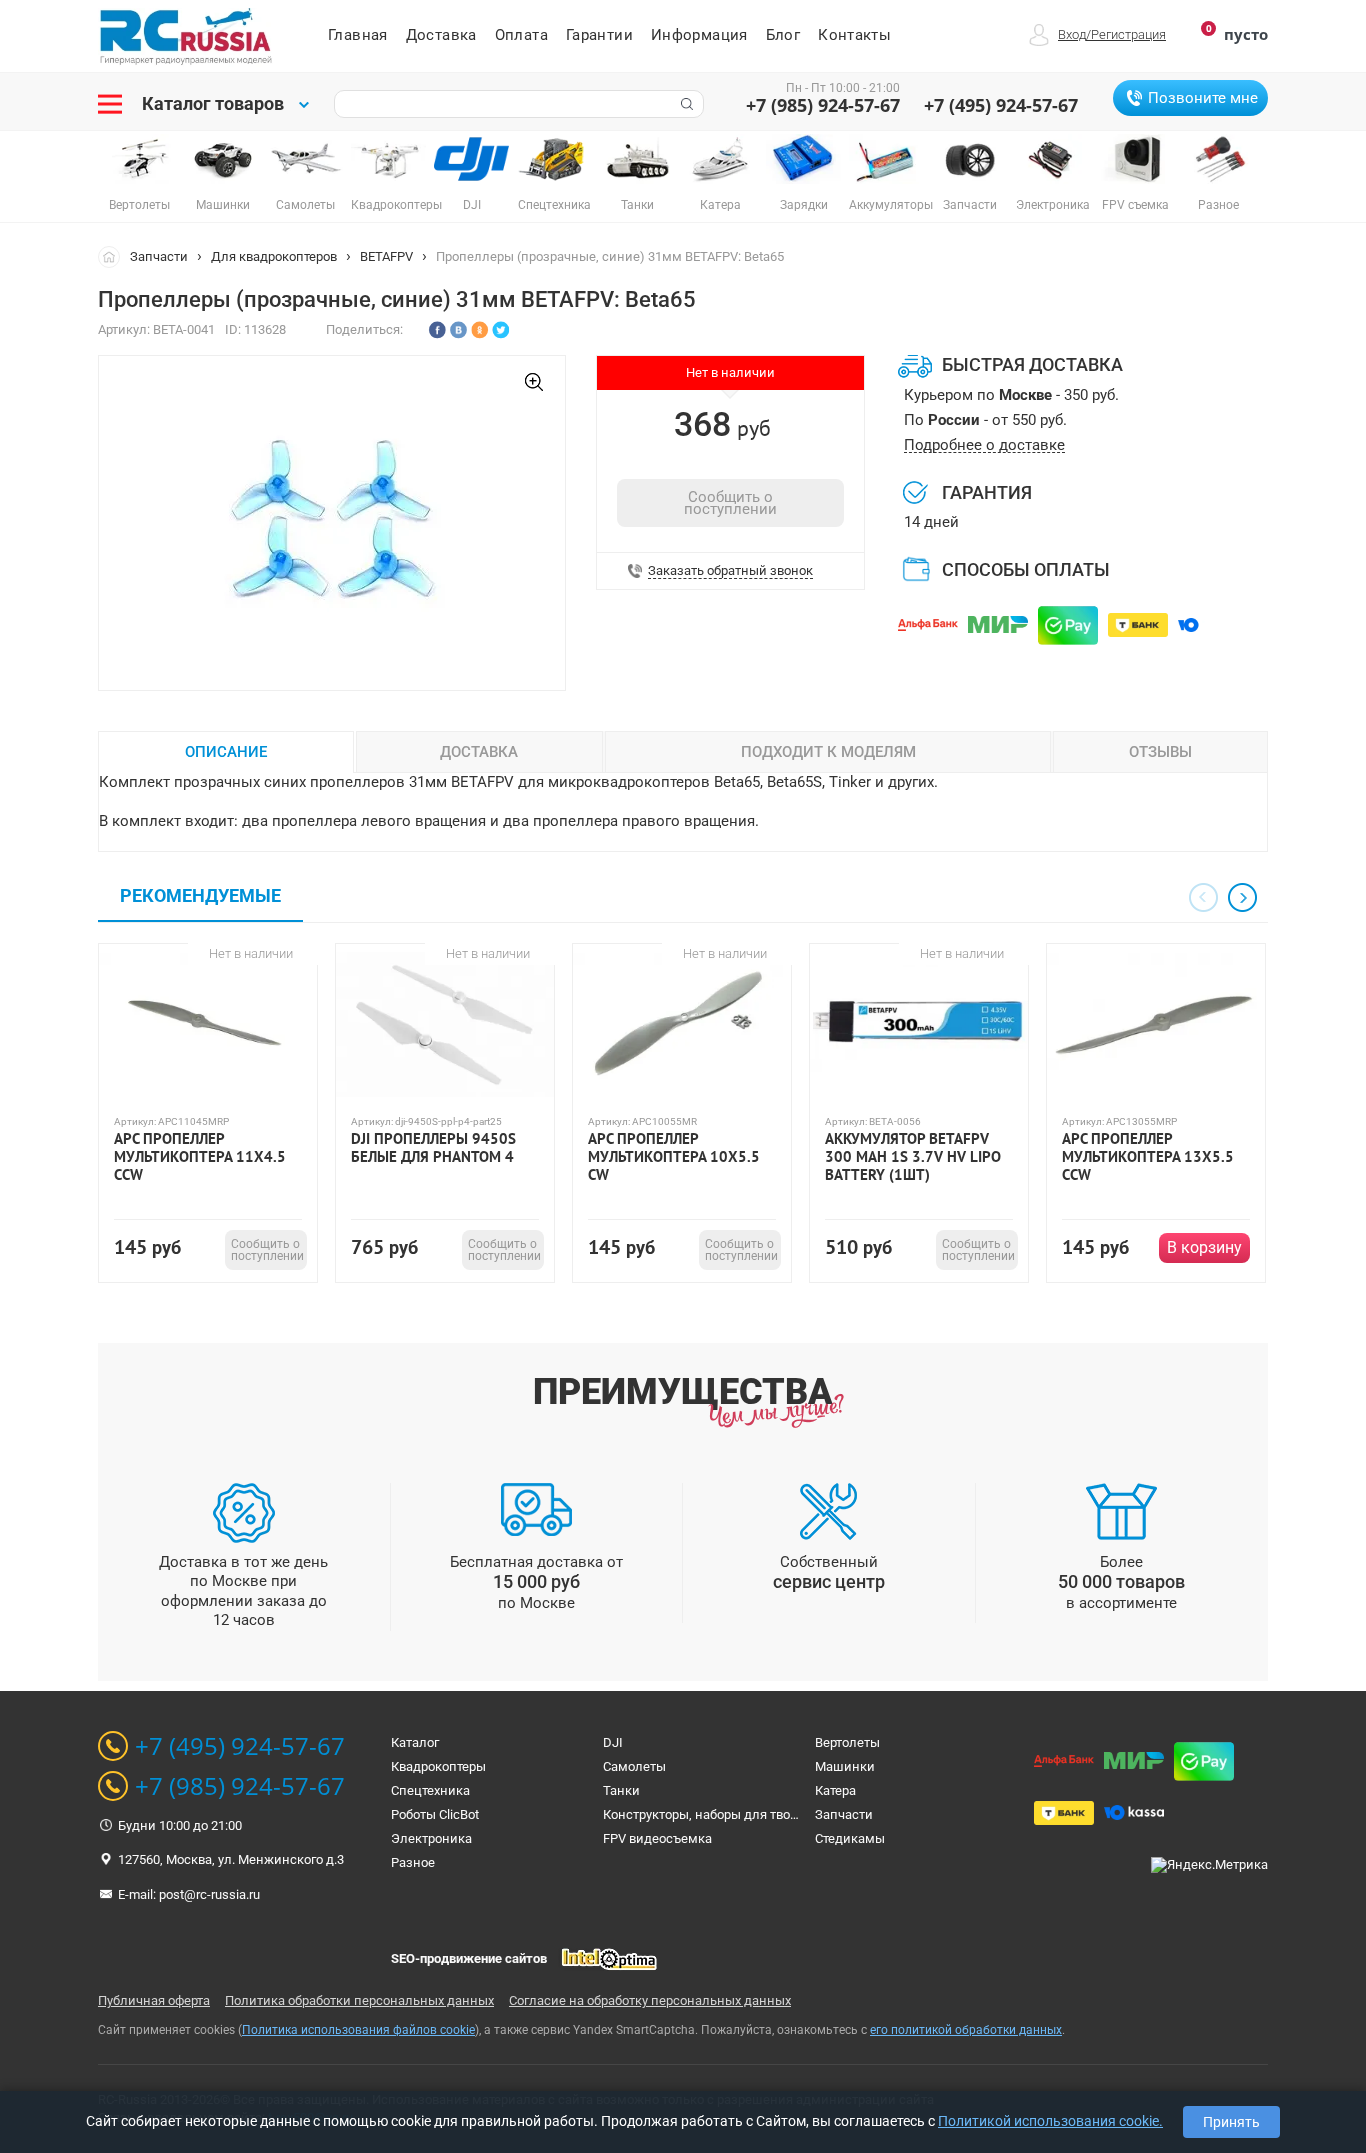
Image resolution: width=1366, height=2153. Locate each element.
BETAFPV (386, 256)
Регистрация (1128, 34)
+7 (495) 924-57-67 (1001, 105)
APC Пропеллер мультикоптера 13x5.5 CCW (1148, 1157)
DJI (613, 1742)
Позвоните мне (1203, 98)
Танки (621, 1790)
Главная (358, 35)
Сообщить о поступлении (730, 503)
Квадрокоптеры (438, 1766)
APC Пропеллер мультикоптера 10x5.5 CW (674, 1157)
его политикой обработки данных (966, 2030)
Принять (1231, 2122)
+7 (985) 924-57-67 (823, 105)
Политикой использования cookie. (1050, 2121)
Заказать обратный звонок (730, 571)
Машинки (845, 1766)
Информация (699, 35)
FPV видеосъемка (657, 1838)
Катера (835, 1790)
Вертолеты (847, 1742)
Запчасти (159, 256)
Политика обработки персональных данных (359, 2000)
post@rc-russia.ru (209, 1894)
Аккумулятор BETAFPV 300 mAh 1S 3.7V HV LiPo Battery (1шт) (913, 1157)
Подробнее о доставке (984, 445)
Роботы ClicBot (435, 1814)
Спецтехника (430, 1790)
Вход (1072, 34)
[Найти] (685, 104)
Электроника (431, 1838)
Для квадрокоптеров (274, 256)
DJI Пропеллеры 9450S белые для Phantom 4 (433, 1148)
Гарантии (599, 35)
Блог (783, 35)
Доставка (441, 35)
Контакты (854, 35)
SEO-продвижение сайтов (469, 1958)
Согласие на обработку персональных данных (650, 2000)
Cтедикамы (850, 1838)
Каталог (415, 1742)
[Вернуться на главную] (114, 256)
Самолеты (634, 1766)
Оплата (521, 35)
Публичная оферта (154, 2000)
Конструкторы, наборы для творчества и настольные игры (781, 1814)
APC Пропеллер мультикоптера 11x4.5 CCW (200, 1157)
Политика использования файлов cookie (358, 2030)
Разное (413, 1862)
